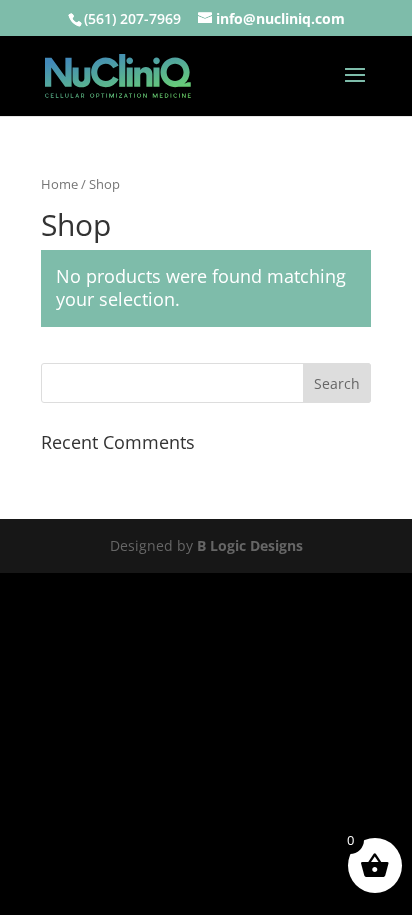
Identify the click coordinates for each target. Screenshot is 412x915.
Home (59, 184)
